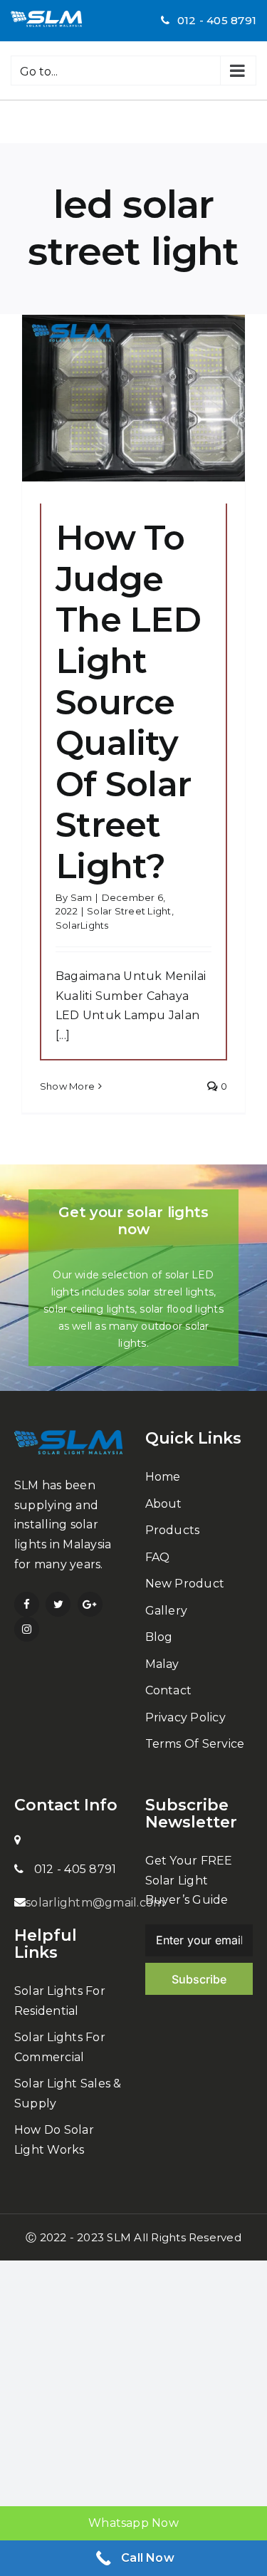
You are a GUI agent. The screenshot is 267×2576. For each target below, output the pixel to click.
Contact (169, 1690)
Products (173, 1530)
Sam (82, 897)
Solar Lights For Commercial (60, 2047)
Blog (159, 1637)
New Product (185, 1584)
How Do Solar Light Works (54, 2140)
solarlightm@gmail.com (95, 1903)
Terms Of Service (195, 1744)
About (164, 1504)
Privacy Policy (185, 1717)
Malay (162, 1664)
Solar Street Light (129, 911)
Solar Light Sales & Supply (68, 2093)
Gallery (167, 1611)
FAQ (158, 1557)
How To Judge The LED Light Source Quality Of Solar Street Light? (128, 702)
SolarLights (82, 925)
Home (163, 1477)
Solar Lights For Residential (60, 2001)
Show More (67, 1086)
